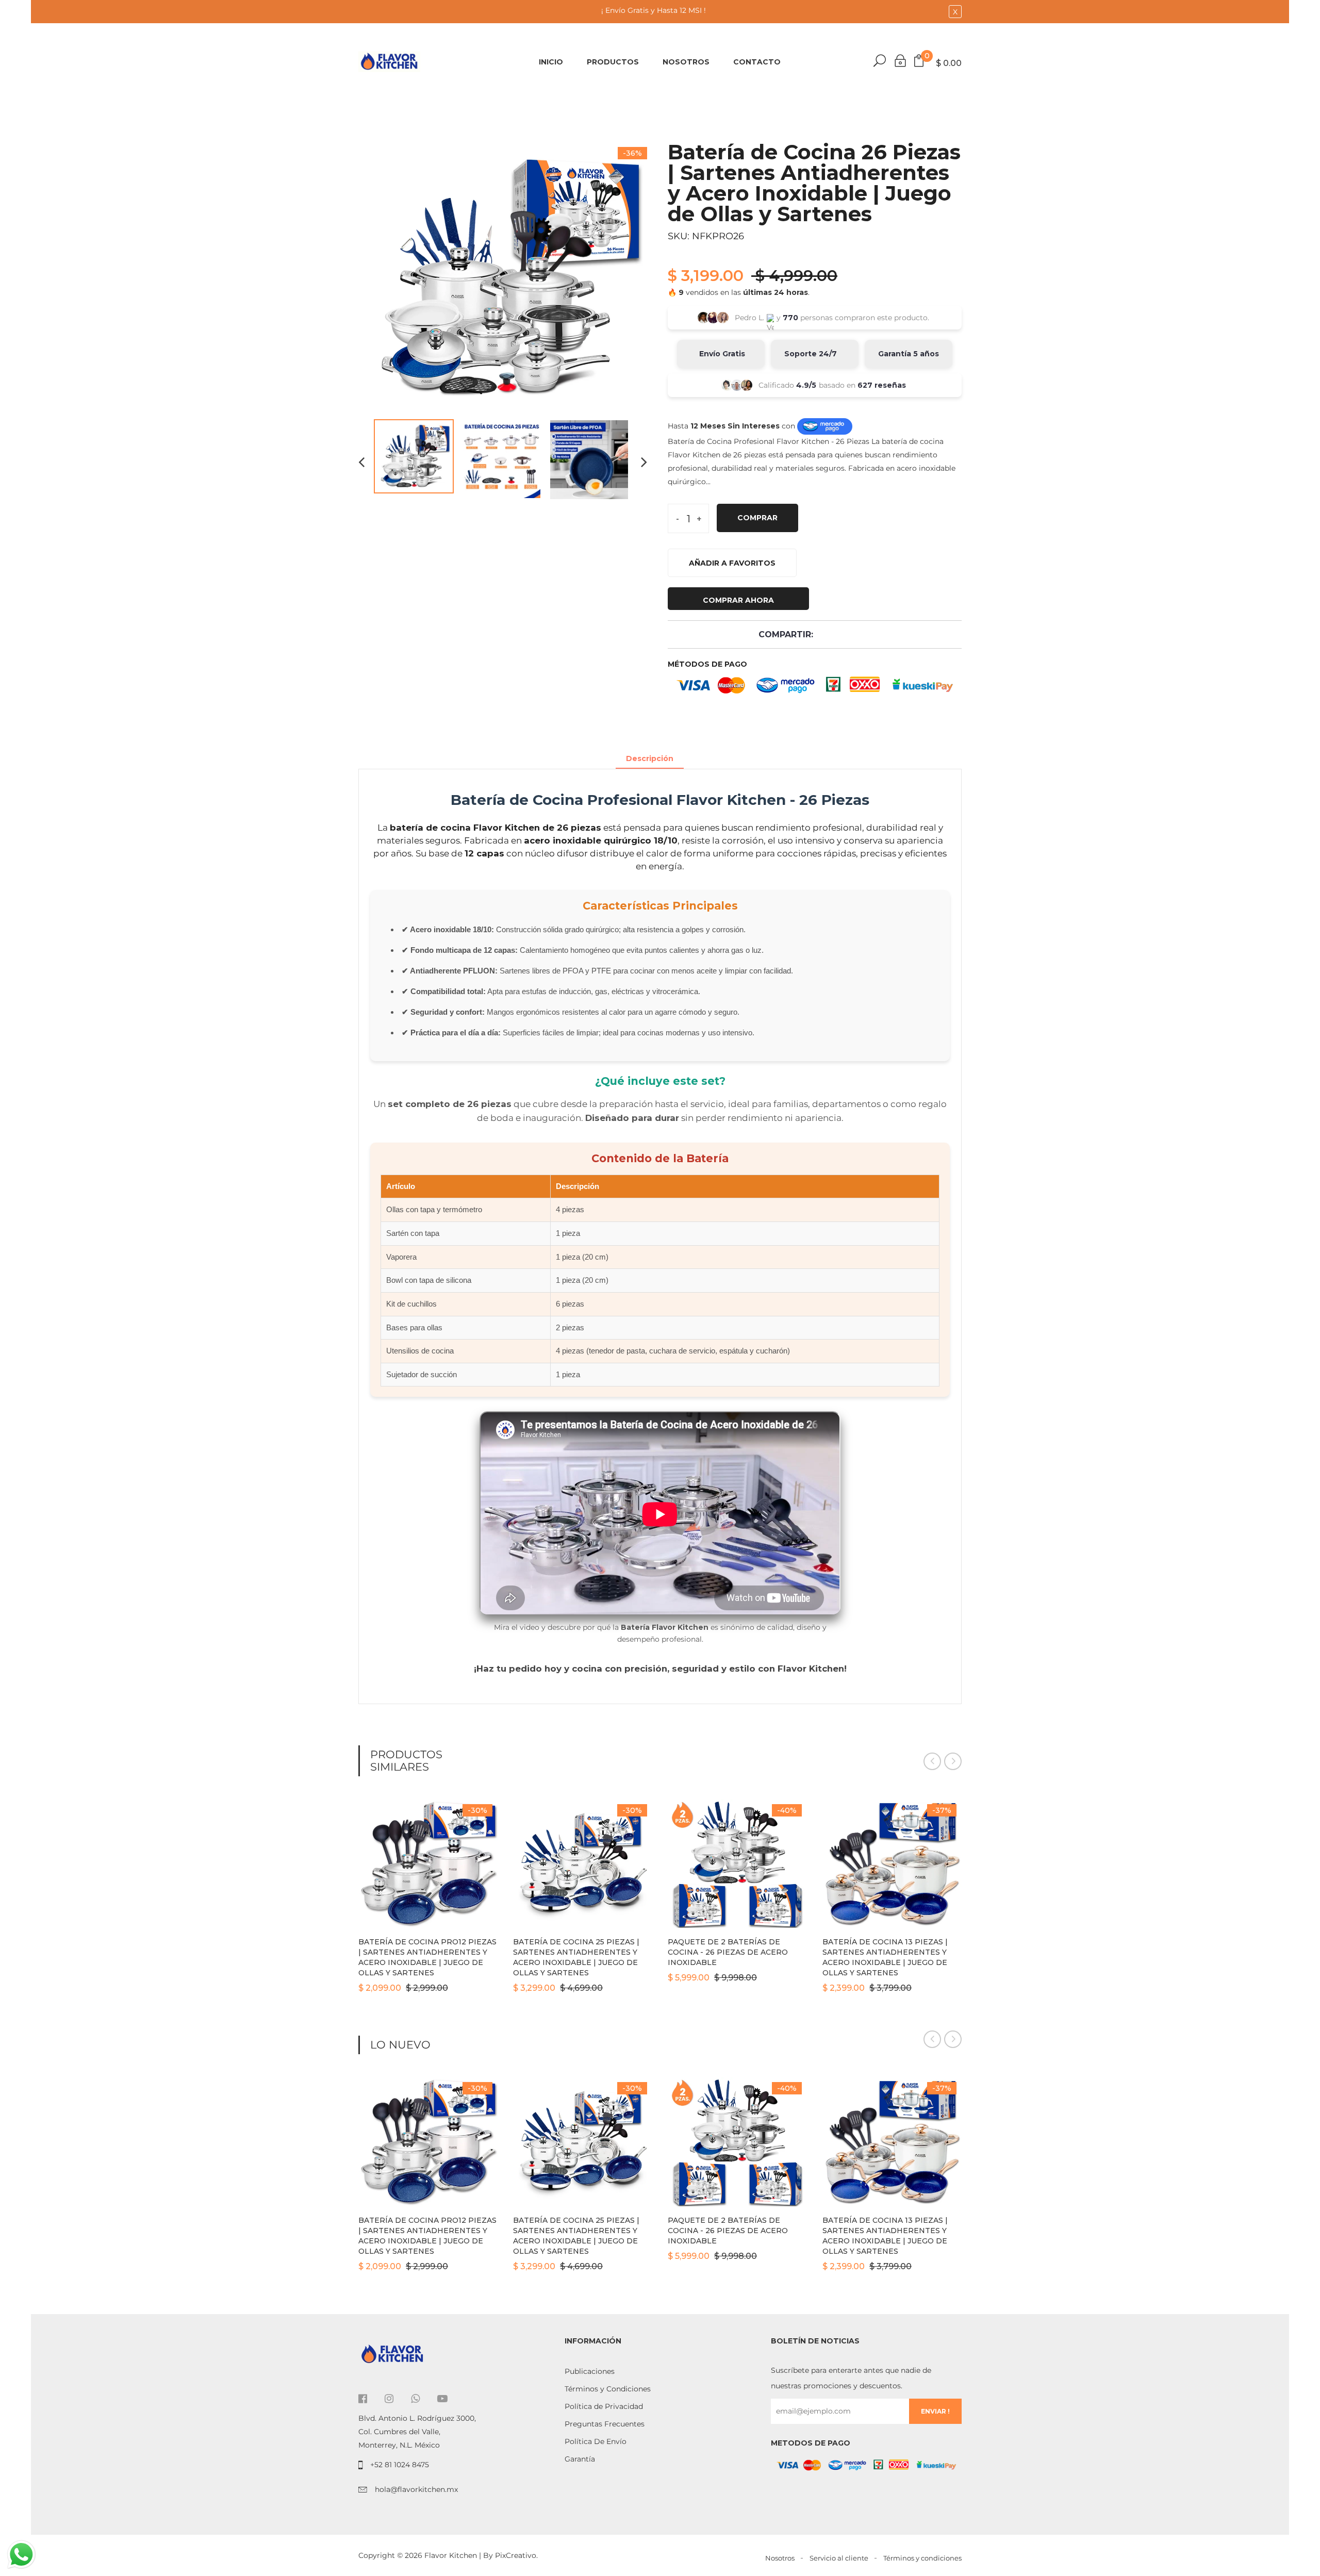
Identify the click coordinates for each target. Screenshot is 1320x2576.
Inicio (551, 62)
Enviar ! (935, 2411)
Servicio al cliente (839, 2558)
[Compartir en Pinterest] (853, 634)
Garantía (580, 2459)
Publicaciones (590, 2371)
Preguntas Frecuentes (605, 2424)
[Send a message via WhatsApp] (21, 2555)
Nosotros (686, 62)
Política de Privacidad (604, 2406)
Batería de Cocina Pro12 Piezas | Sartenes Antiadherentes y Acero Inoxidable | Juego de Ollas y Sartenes (427, 1957)
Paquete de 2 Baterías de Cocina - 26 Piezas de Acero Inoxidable (728, 1952)
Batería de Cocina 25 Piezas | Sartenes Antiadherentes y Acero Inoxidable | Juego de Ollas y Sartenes (576, 1957)
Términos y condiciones (922, 2558)
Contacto (757, 62)
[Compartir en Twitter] (839, 634)
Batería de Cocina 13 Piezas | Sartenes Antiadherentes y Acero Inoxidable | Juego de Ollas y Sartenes (885, 1957)
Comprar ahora (738, 600)
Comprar (757, 518)
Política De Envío (596, 2441)
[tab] (694, 753)
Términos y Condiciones (608, 2389)
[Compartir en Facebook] (824, 634)
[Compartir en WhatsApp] (868, 634)
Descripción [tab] (650, 758)
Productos (613, 62)
